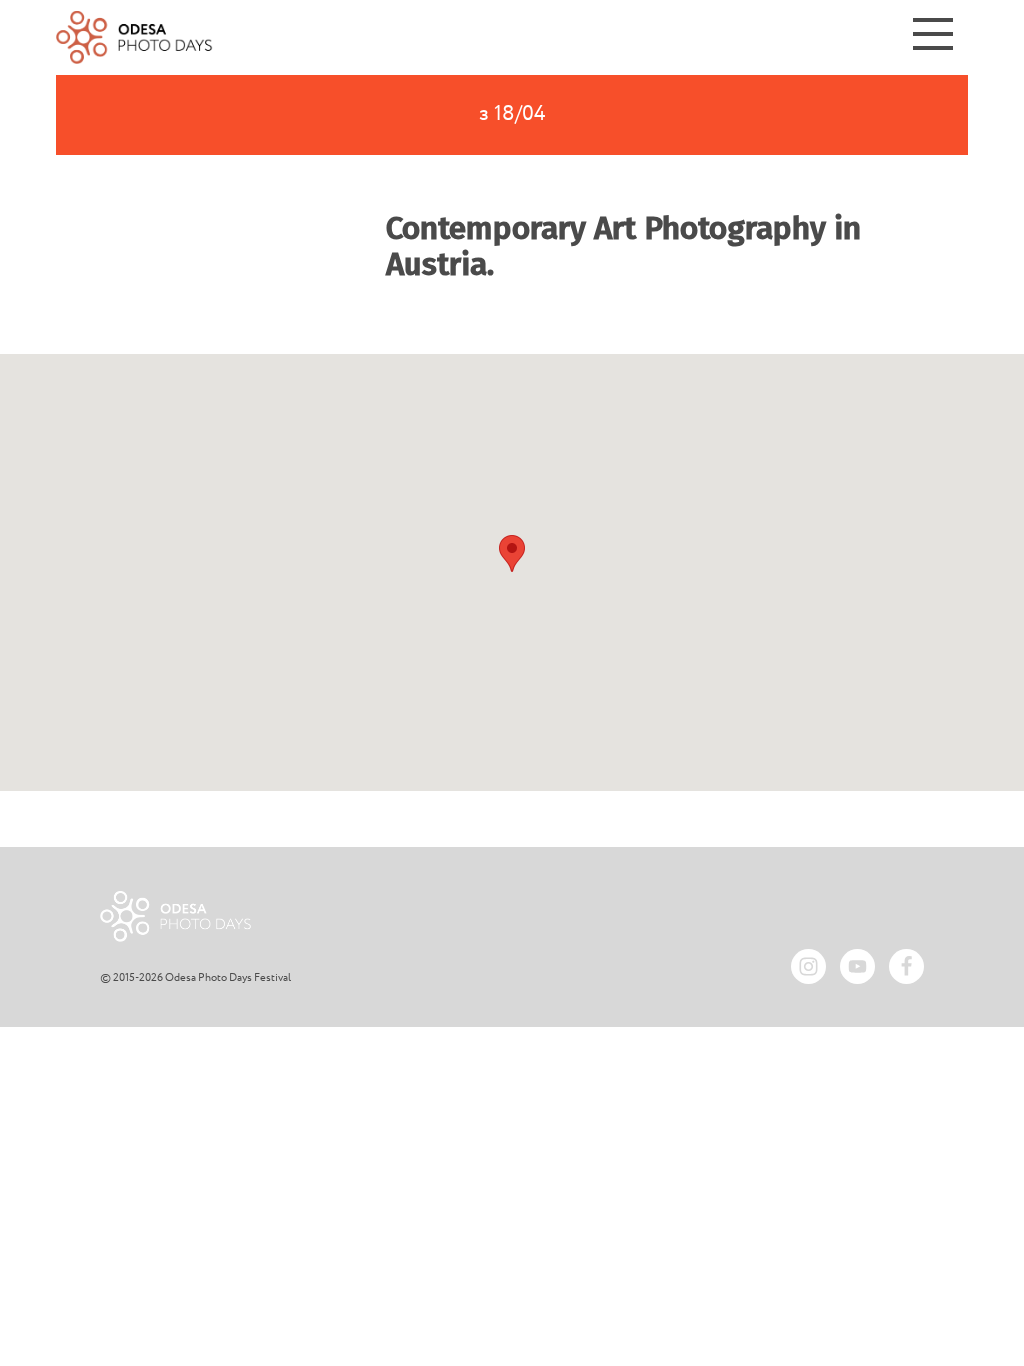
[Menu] (933, 37)
